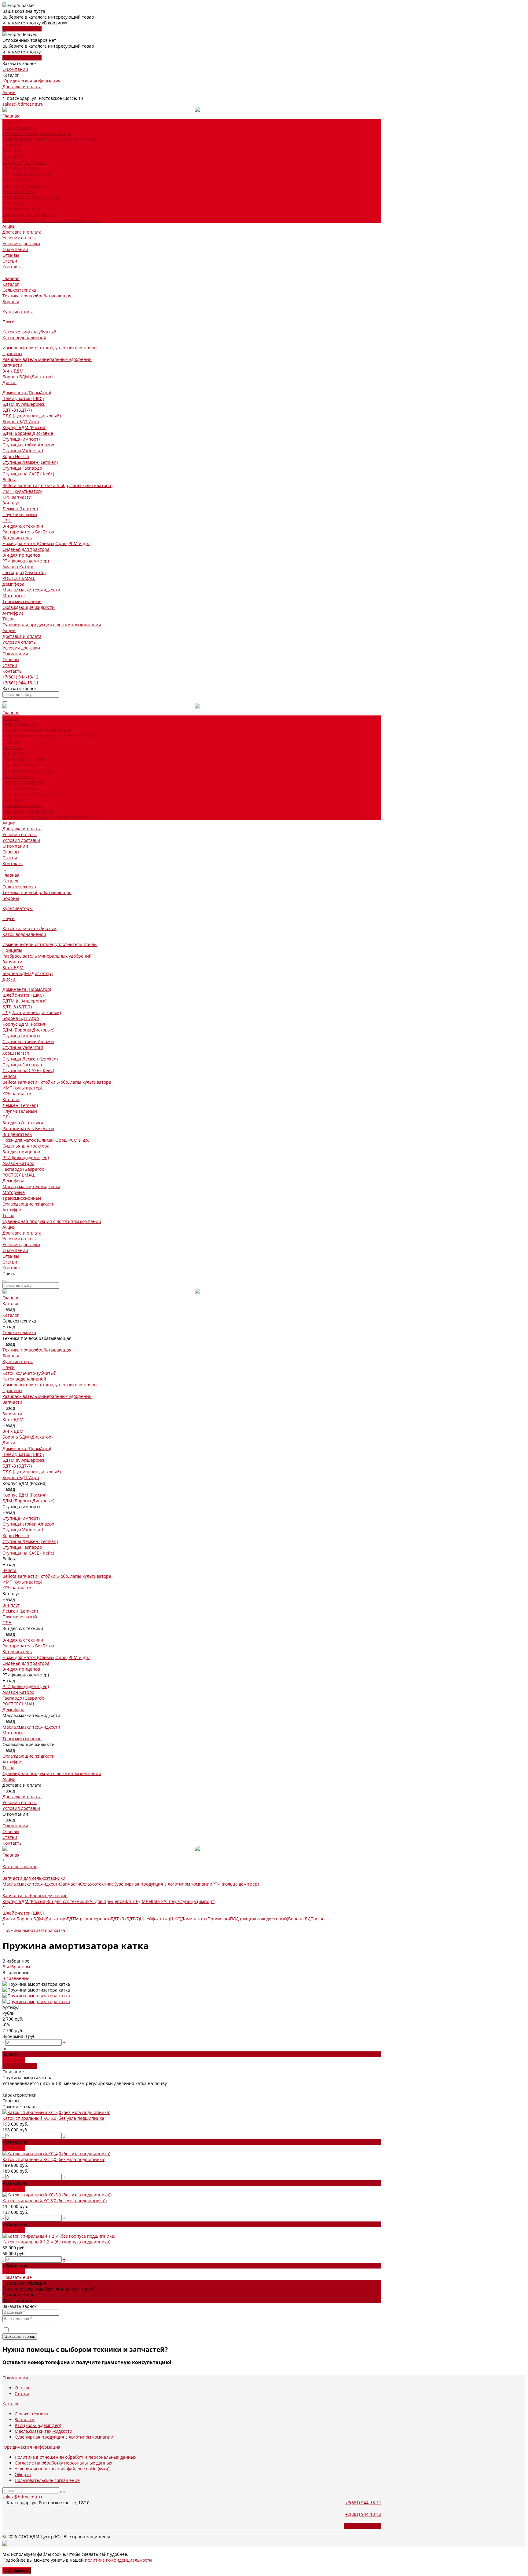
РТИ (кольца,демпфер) (26, 174)
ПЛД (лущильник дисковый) (32, 416)
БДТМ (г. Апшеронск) (24, 404)
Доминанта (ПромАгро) (27, 393)
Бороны (11, 302)
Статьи (10, 261)
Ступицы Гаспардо (22, 468)
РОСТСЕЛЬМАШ (19, 191)
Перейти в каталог (22, 29)
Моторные (14, 203)
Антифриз (13, 613)
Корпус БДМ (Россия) (24, 162)
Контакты (13, 671)
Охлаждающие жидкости (29, 215)
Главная (11, 278)
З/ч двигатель (17, 538)
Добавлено (14, 2148)
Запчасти (12, 151)
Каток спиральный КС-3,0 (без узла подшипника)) (55, 2201)
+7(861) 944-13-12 (20, 677)
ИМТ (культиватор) (22, 491)
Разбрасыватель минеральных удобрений (47, 359)
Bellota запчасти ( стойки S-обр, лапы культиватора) (57, 485)
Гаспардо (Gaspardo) (24, 186)
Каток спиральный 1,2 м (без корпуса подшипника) (56, 2242)
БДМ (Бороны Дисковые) (28, 433)
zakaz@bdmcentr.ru (23, 104)
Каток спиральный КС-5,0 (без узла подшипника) (54, 2118)
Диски (9, 382)
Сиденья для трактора (26, 549)
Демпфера (13, 584)
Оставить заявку (20, 2066)
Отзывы (11, 255)
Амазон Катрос (18, 180)
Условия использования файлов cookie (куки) (62, 2469)
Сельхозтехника (19, 127)
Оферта (23, 2474)
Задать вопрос (18, 2300)
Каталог (11, 284)
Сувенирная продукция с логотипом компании (52, 220)
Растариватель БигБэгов (28, 532)
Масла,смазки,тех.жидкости (31, 197)
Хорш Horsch (16, 456)
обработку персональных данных (83, 2330)
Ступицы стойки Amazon (28, 445)
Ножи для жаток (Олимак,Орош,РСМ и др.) (46, 543)
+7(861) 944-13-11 (20, 683)
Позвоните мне (18, 2295)
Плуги (9, 322)
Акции (9, 92)
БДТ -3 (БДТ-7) (17, 410)
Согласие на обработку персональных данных (63, 2463)
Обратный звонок (363, 2526)
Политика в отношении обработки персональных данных (75, 2457)
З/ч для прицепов (21, 555)
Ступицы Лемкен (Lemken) (30, 462)
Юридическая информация (31, 81)
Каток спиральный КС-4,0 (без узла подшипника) (54, 2159)
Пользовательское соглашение (47, 2480)
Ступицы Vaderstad (23, 451)
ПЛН (7, 520)
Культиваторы (18, 312)
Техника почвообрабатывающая (37, 133)
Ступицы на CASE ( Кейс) (28, 474)
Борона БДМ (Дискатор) (28, 377)
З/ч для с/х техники (23, 526)
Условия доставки (21, 244)
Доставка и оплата (22, 87)
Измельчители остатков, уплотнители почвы (50, 139)
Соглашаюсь (17, 2570)
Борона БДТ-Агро (21, 422)
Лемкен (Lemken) (20, 509)
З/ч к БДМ (13, 156)
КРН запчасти (17, 497)
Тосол (8, 619)
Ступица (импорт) (21, 168)
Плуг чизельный (20, 514)
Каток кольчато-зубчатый (29, 332)
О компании (15, 69)
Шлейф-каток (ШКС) (23, 398)
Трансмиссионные (22, 209)
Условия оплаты (20, 238)
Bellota (9, 480)
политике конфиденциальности (118, 2560)
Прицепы (12, 145)
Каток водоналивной (24, 338)
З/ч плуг (11, 503)
